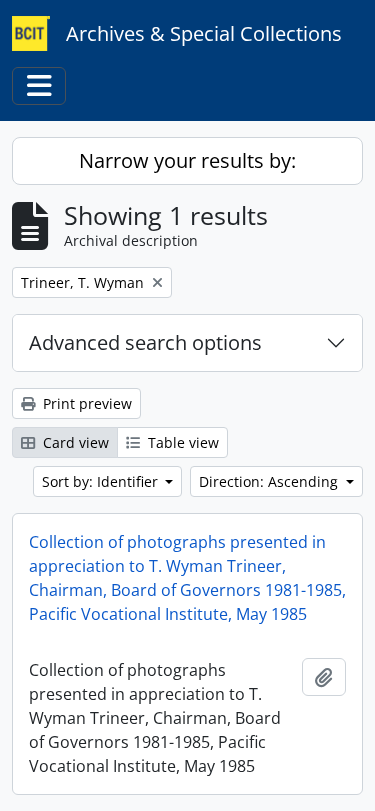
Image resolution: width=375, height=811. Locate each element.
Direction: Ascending (270, 481)
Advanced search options (145, 342)
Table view (181, 442)
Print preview (85, 403)
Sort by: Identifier (102, 481)
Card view (74, 442)
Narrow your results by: (187, 160)
